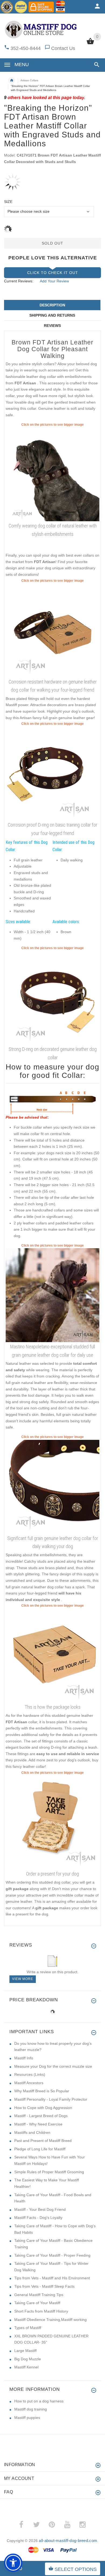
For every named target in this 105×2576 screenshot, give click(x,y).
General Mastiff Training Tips (39, 2295)
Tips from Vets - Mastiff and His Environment (52, 2278)
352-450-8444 (26, 48)
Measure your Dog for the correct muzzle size (53, 2066)
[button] (96, 65)
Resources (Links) (30, 2074)
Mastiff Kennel (26, 2367)
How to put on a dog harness (39, 2401)
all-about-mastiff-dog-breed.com (68, 2541)
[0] (90, 44)
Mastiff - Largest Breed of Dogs (41, 2116)
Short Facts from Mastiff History (41, 2311)
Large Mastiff (25, 2351)
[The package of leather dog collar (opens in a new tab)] (52, 1655)
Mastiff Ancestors (29, 2083)
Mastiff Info (24, 2058)
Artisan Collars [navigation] (29, 80)
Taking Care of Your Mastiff (37, 2303)
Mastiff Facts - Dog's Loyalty (38, 2218)
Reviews (52, 326)
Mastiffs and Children (32, 2132)
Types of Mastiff (28, 2328)
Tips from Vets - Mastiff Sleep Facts (44, 2286)
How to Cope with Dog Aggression (43, 2108)
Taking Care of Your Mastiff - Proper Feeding (52, 2255)
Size (8, 202)
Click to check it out (53, 273)
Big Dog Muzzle (28, 2359)
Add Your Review (54, 281)
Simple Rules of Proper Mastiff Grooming (49, 2172)
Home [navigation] (12, 80)
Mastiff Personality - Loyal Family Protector (51, 2099)
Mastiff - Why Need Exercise (38, 2124)
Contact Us (63, 48)
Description (52, 305)
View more (23, 1979)
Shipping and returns (52, 315)
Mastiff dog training (31, 2409)
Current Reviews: (19, 281)
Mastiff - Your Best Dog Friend (40, 2209)
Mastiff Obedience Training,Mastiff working (50, 2320)
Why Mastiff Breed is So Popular (42, 2091)
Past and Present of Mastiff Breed (43, 2141)
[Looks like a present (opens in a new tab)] (52, 1822)
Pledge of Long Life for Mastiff (40, 2149)
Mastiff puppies (27, 2418)
